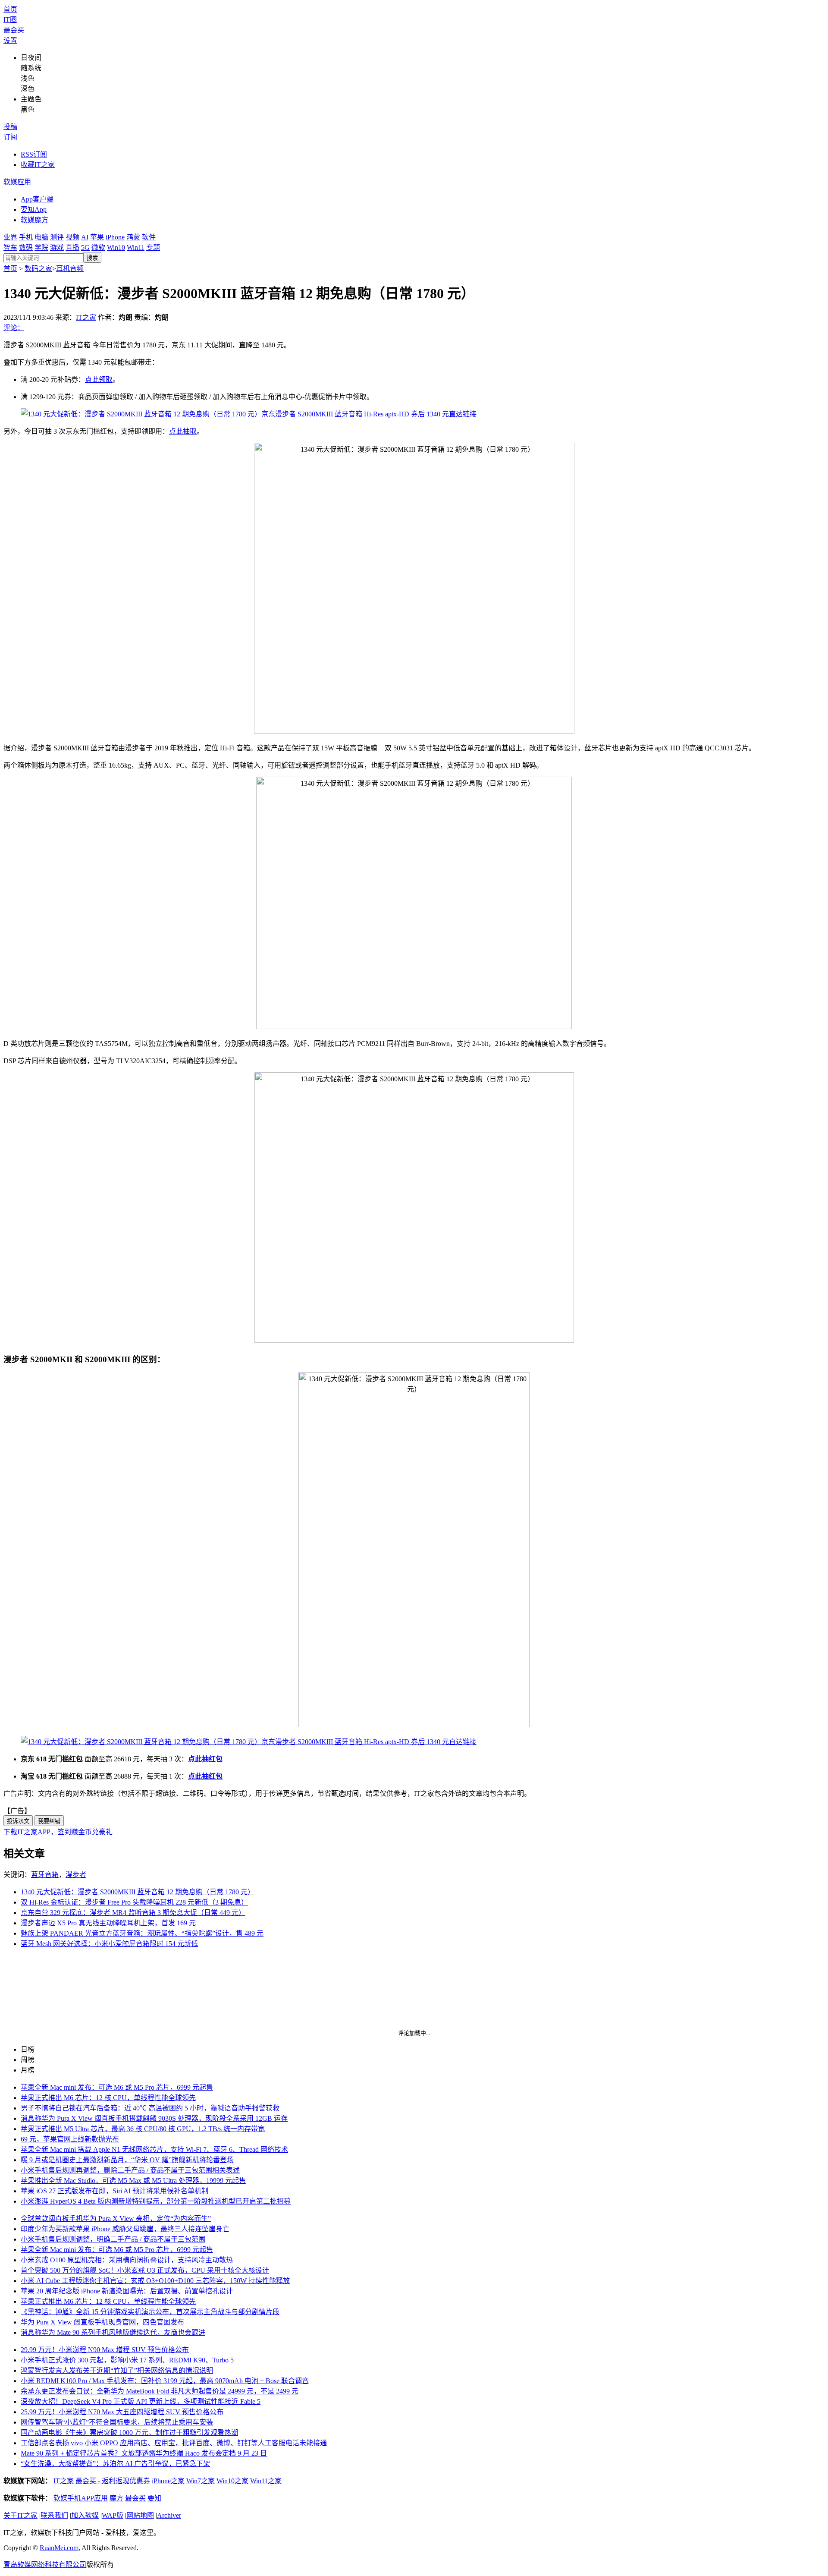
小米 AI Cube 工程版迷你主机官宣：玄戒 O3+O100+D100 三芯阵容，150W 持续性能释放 (155, 2281)
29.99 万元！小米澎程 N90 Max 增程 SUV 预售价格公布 (105, 2350)
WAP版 (113, 2515)
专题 (153, 247)
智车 (10, 247)
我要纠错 (49, 1821)
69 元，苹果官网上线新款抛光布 (70, 2139)
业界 (10, 237)
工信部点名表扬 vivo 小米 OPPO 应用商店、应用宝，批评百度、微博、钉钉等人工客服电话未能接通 (174, 2443)
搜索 (92, 258)
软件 (149, 237)
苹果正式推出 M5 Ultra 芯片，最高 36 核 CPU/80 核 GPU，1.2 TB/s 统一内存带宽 (143, 2129)
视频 (72, 237)
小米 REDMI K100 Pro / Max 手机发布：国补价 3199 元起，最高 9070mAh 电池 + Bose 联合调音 (165, 2381)
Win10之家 (232, 2481)
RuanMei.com (59, 2548)
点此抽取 (183, 431)
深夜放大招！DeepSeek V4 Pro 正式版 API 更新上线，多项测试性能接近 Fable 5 (141, 2401)
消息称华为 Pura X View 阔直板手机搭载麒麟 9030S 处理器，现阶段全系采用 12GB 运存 (154, 2118)
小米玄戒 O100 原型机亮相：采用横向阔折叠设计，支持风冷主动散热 (127, 2260)
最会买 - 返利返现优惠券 (113, 2481)
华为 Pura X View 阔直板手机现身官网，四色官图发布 (102, 2322)
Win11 (136, 247)
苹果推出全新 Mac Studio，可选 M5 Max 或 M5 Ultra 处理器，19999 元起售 (133, 2181)
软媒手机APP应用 (81, 2498)
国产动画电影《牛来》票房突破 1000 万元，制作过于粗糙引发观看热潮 (129, 2433)
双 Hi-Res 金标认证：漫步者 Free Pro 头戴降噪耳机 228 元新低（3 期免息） (134, 1902)
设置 (10, 40)
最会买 (14, 30)
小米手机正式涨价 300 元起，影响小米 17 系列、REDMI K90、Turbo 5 (127, 2360)
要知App (34, 209)
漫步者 (76, 1875)
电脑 (41, 237)
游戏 (57, 247)
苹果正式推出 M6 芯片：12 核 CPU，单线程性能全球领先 (108, 2098)
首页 (10, 9)
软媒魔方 (34, 220)
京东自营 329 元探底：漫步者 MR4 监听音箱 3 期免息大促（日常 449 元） (133, 1913)
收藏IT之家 (38, 165)
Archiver (169, 2515)
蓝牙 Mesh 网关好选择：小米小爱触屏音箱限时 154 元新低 (109, 1944)
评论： (14, 328)
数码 (26, 247)
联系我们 (54, 2515)
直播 (72, 247)
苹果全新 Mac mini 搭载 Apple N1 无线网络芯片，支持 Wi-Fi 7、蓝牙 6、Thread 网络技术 (154, 2149)
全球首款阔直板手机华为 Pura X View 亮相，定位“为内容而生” (116, 2219)
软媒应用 (17, 182)
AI (85, 237)
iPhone (115, 237)
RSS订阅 (34, 154)
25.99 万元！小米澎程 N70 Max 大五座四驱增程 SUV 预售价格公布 (122, 2412)
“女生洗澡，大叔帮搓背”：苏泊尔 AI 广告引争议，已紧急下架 (115, 2464)
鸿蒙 (133, 237)
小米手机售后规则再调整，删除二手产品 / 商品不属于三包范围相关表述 (130, 2170)
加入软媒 (85, 2515)
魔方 (116, 2498)
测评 (57, 237)
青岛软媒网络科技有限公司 (45, 2565)
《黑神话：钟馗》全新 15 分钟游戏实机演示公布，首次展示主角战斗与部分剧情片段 (150, 2312)
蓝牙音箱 (45, 1875)
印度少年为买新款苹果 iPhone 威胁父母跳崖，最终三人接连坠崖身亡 (125, 2229)
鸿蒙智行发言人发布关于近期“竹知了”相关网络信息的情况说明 (117, 2370)
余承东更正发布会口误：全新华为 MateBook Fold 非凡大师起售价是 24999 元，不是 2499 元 (160, 2391)
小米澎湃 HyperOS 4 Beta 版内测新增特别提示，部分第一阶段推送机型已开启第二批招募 (156, 2201)
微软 (98, 247)
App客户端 (37, 199)
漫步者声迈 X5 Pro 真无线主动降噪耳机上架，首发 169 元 (108, 1923)
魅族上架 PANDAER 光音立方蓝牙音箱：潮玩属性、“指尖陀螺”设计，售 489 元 (142, 1933)
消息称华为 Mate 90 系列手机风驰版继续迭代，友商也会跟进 (113, 2332)
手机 (26, 237)
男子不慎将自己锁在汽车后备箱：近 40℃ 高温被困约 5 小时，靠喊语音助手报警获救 (150, 2108)
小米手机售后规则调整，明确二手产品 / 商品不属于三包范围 (113, 2239)
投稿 (10, 127)
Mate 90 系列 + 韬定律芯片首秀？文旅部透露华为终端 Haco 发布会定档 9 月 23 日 (144, 2453)
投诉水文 (18, 1821)
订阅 (10, 137)
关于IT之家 (20, 2515)
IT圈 (10, 20)
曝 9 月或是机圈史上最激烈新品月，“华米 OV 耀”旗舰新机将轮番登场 (127, 2160)
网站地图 (140, 2515)
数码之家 (38, 269)
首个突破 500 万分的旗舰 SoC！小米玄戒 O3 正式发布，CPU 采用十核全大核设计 (145, 2270)
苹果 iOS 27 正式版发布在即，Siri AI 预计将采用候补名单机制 (114, 2191)
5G (85, 247)
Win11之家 (266, 2481)
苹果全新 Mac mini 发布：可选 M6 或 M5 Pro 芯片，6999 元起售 (117, 2087)
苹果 (97, 237)
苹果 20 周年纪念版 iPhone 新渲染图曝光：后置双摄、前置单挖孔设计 (127, 2291)
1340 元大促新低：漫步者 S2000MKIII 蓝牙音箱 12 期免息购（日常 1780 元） (138, 1892)
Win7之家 (201, 2481)
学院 (41, 247)
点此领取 (99, 379)
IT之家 (86, 317)
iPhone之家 (168, 2481)
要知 (154, 2498)
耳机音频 (70, 269)
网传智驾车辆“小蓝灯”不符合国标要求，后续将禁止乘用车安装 (117, 2422)
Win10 (116, 247)
